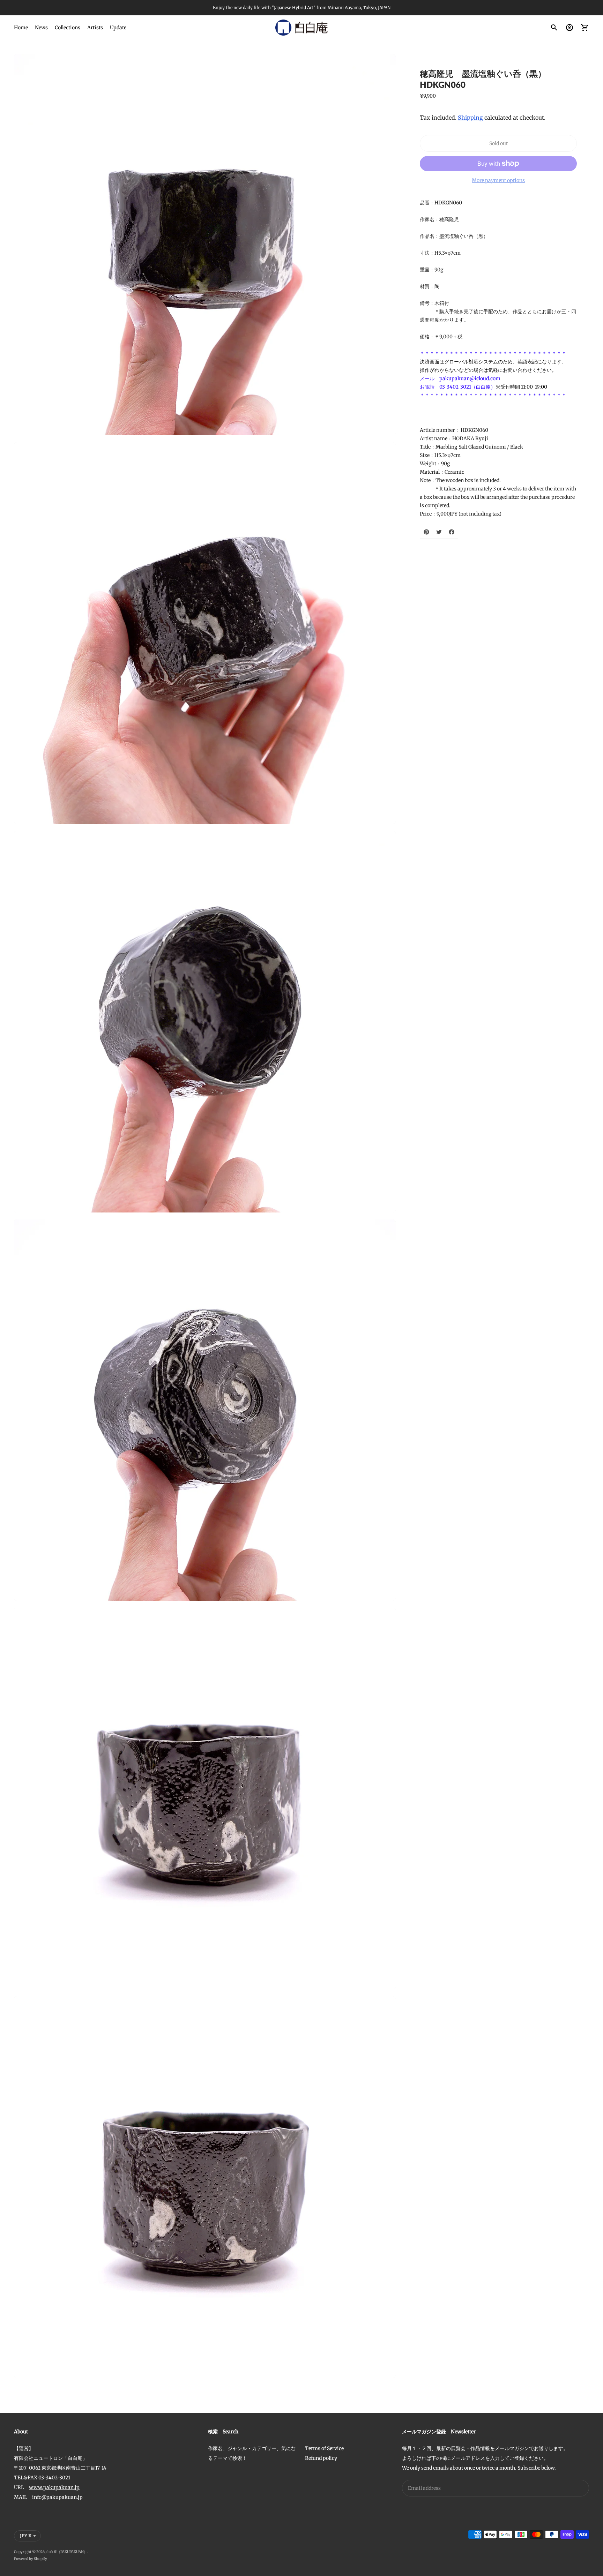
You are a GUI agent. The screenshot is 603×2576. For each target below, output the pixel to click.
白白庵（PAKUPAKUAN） (67, 2552)
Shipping (470, 118)
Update (118, 28)
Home (21, 28)
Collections (68, 28)
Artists (95, 28)
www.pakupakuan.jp (54, 2487)
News (41, 28)
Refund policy (321, 2458)
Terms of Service (324, 2448)
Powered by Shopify (31, 2559)
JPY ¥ (26, 2536)
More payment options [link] (498, 180)
